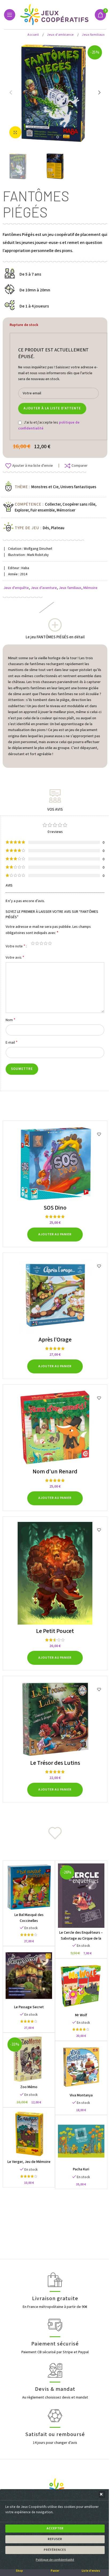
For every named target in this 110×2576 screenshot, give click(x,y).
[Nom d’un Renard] (55, 1428)
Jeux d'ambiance (61, 35)
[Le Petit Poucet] (55, 1573)
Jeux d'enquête (16, 588)
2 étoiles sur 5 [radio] (37, 943)
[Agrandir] (15, 132)
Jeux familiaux (93, 35)
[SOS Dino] (55, 1164)
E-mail (12, 1042)
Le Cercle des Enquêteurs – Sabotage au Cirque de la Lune (81, 1939)
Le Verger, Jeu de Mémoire (29, 2162)
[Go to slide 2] (58, 137)
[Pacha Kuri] (81, 2141)
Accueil (34, 35)
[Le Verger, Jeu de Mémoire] (29, 2134)
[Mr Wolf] (81, 1986)
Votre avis (15, 957)
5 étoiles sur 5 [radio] (50, 943)
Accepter (55, 2528)
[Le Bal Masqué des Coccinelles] (29, 1887)
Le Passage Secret (29, 2007)
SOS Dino (55, 1208)
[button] (102, 2495)
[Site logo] (55, 14)
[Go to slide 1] (52, 137)
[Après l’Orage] (55, 1296)
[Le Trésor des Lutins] (55, 1719)
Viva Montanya (81, 2095)
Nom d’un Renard (55, 1472)
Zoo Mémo (29, 2087)
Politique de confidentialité (55, 2560)
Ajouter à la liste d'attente (52, 408)
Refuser (55, 2539)
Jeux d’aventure (44, 588)
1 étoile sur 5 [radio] (33, 943)
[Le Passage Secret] (29, 1976)
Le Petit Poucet (55, 1631)
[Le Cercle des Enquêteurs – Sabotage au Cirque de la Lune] (81, 1896)
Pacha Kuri (81, 2169)
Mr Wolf (81, 2015)
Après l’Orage (55, 1340)
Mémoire (90, 588)
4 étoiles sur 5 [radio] (46, 943)
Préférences (55, 2550)
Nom (11, 1020)
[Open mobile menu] (10, 15)
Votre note (15, 946)
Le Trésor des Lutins (55, 1763)
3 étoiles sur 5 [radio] (41, 943)
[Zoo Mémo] (29, 2059)
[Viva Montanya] (81, 2067)
